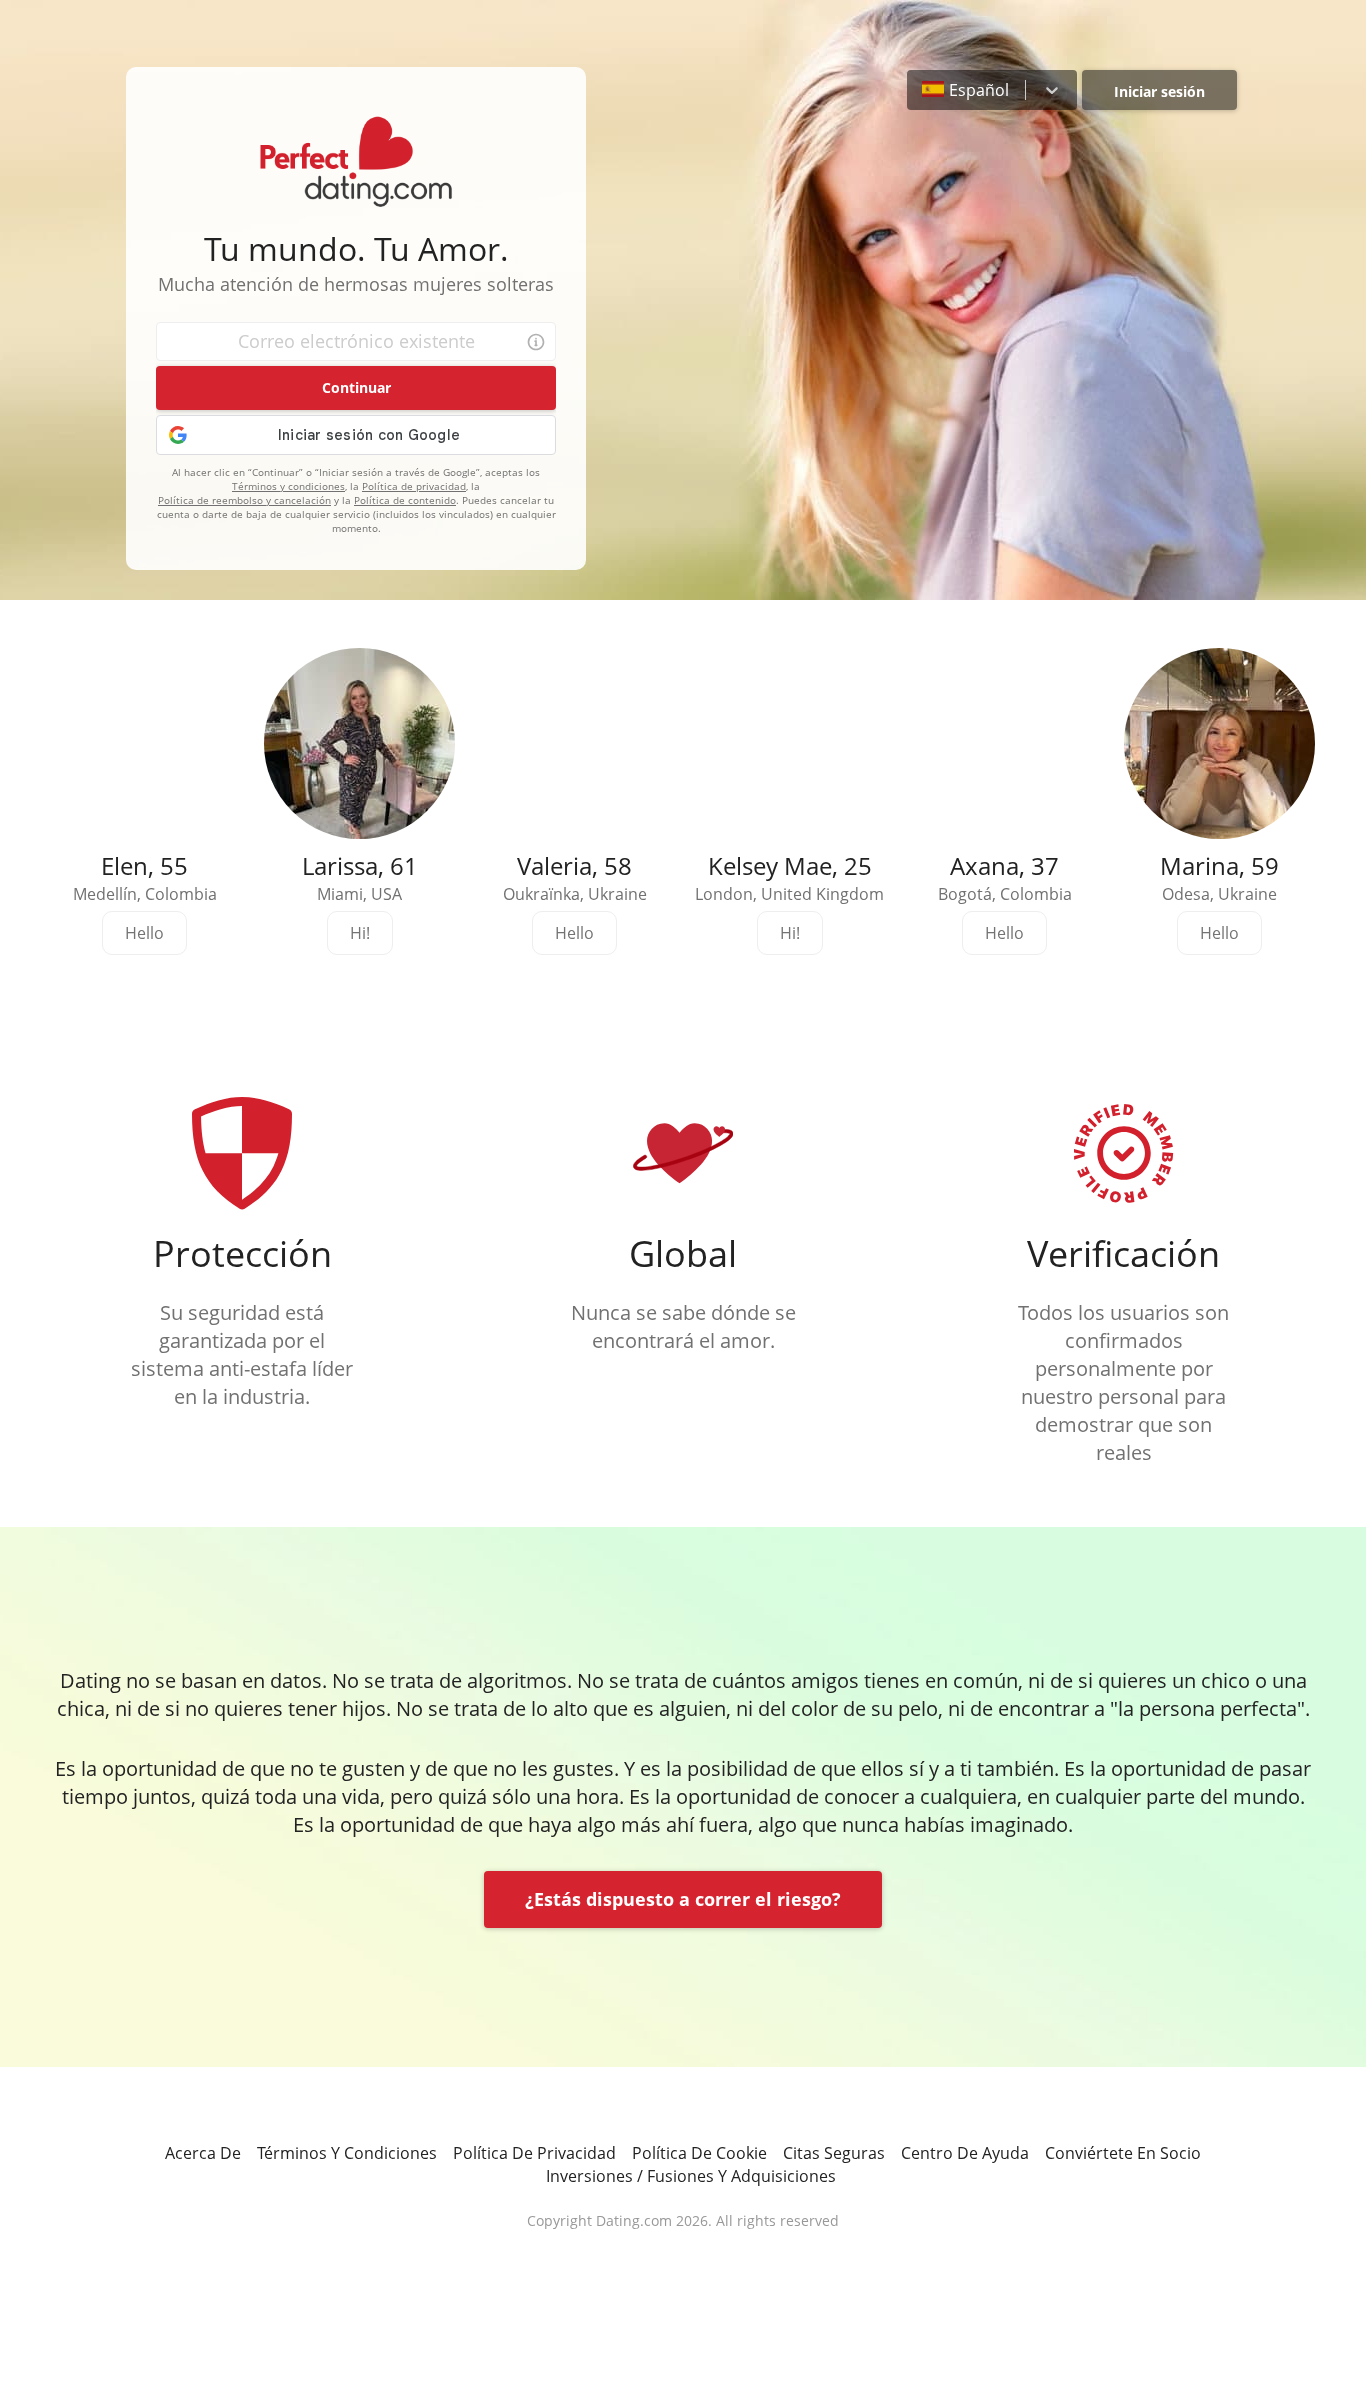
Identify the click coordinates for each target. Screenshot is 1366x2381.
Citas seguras (834, 2153)
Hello (144, 933)
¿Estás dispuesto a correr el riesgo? (683, 1899)
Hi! (360, 933)
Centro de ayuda (965, 2153)
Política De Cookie (699, 2153)
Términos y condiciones (288, 486)
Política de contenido (405, 500)
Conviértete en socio (1123, 2153)
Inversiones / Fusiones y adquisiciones (691, 2176)
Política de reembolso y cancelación (244, 500)
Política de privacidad (414, 486)
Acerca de (203, 2153)
